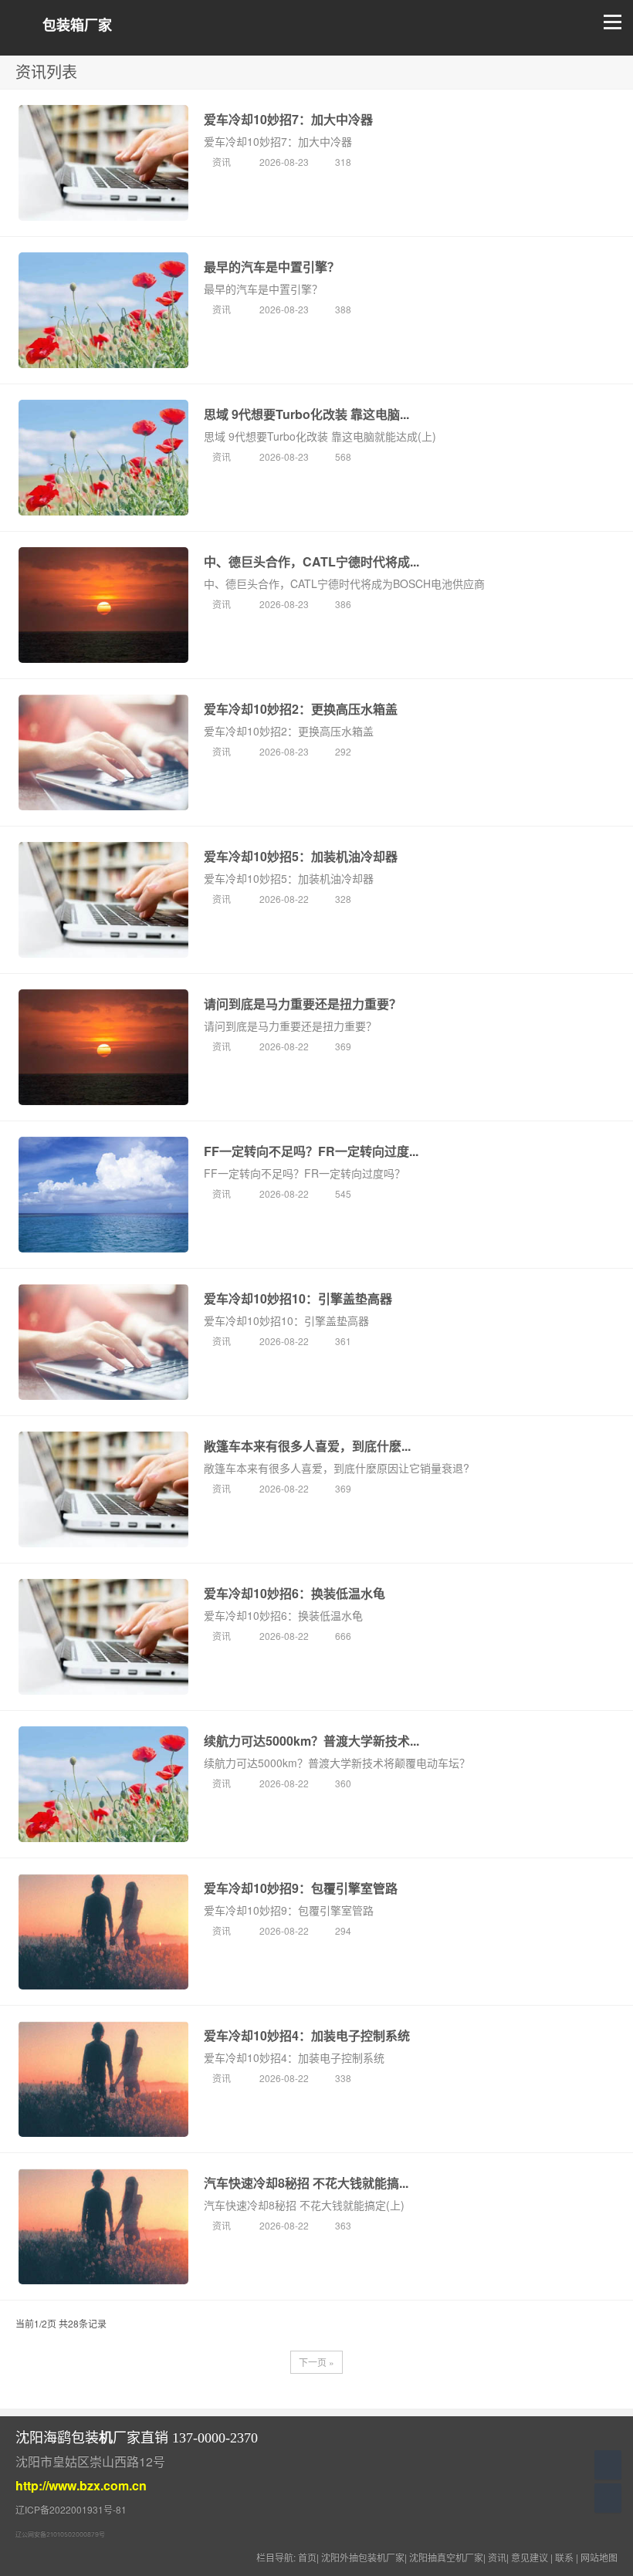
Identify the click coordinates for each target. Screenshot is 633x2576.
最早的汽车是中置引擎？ (272, 267)
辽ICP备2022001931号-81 (71, 2509)
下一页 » (316, 2362)
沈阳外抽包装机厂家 (363, 2557)
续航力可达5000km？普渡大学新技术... (311, 1741)
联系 (564, 2557)
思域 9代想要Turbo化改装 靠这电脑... (306, 414)
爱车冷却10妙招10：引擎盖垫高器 (298, 1298)
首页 (307, 2557)
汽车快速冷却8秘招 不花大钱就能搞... (306, 2183)
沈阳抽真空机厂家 (446, 2557)
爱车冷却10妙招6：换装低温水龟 (294, 1593)
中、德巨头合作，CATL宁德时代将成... (311, 561)
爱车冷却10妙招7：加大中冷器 (288, 119)
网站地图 (599, 2557)
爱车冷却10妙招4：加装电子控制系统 (307, 2035)
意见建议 (530, 2557)
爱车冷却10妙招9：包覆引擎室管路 (301, 1888)
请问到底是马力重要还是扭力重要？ (303, 1004)
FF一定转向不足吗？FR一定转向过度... (311, 1151)
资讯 (223, 162)
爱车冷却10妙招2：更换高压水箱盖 (301, 709)
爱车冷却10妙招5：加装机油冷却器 (301, 856)
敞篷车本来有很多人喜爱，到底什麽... (307, 1446)
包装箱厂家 (77, 25)
